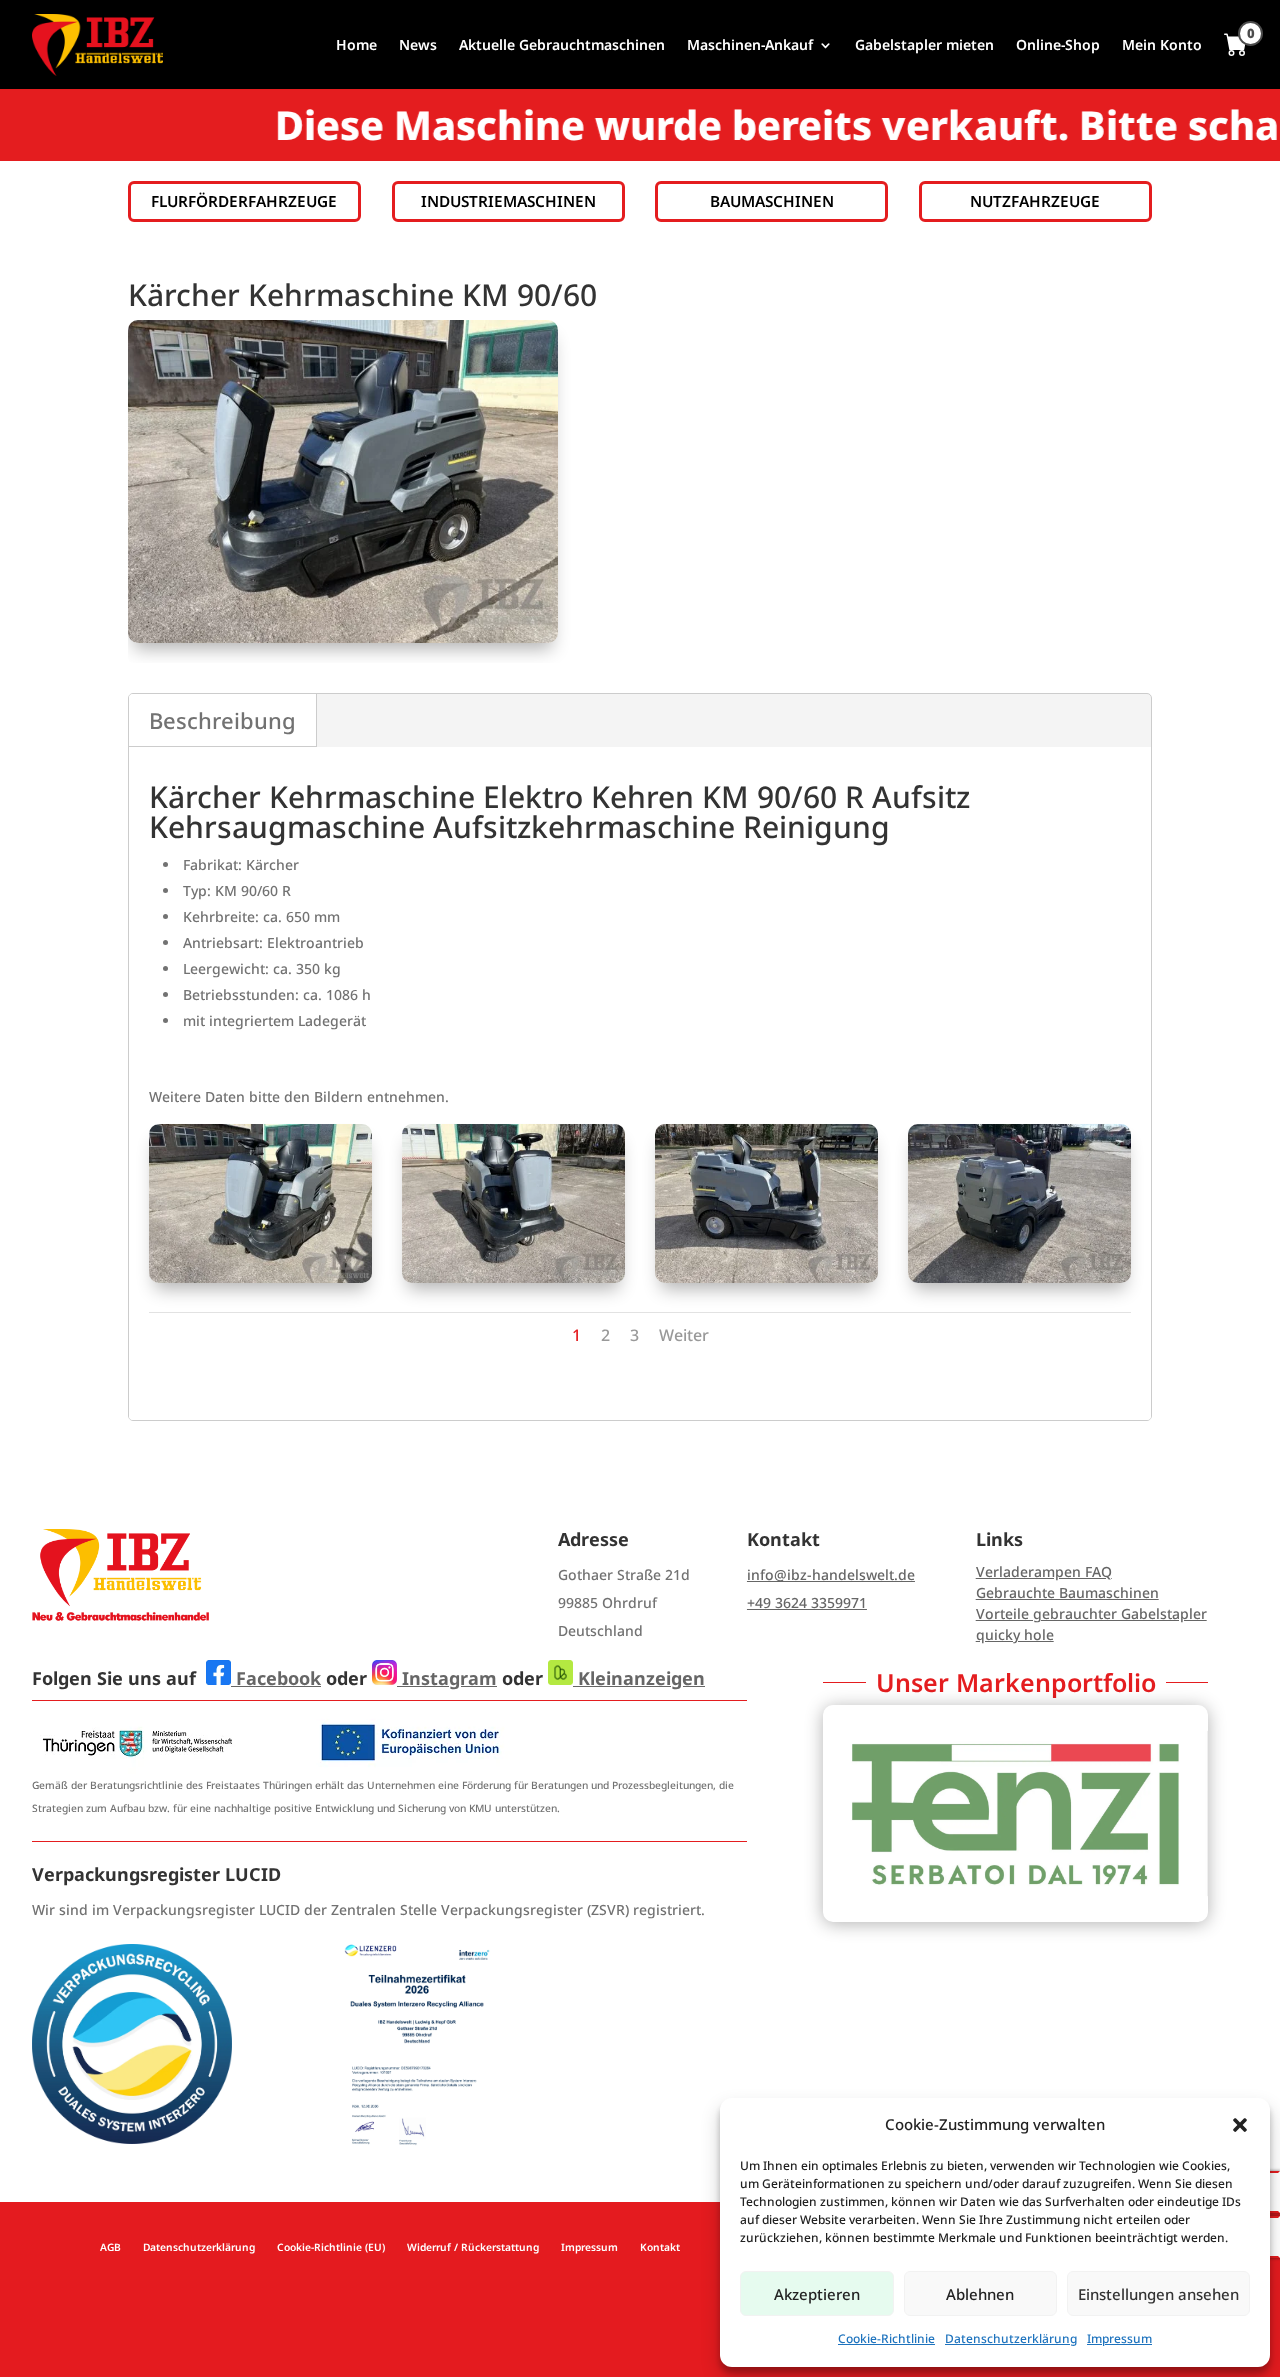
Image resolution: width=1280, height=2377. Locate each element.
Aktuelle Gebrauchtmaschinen (562, 44)
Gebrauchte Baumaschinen (1067, 1592)
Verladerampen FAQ (1044, 1571)
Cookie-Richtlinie (886, 2339)
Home (356, 44)
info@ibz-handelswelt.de (831, 1574)
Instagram (447, 1678)
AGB (110, 2247)
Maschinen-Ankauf (750, 44)
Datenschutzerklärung (1011, 2339)
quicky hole (1015, 1634)
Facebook (276, 1678)
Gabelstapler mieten (924, 44)
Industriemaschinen (508, 201)
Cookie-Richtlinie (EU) (331, 2247)
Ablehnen (980, 2295)
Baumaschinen (772, 201)
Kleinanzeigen (639, 1678)
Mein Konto (1162, 44)
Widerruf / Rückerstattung (473, 2247)
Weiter (684, 1335)
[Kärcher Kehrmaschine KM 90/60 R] (260, 1277)
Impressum (1119, 2339)
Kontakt (660, 2247)
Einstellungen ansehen (1158, 2295)
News (418, 44)
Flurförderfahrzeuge (244, 201)
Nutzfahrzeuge (1035, 201)
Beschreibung (222, 720)
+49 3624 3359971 (807, 1602)
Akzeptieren (817, 2295)
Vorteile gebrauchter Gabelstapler (1091, 1613)
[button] (1240, 2125)
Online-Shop (1058, 44)
